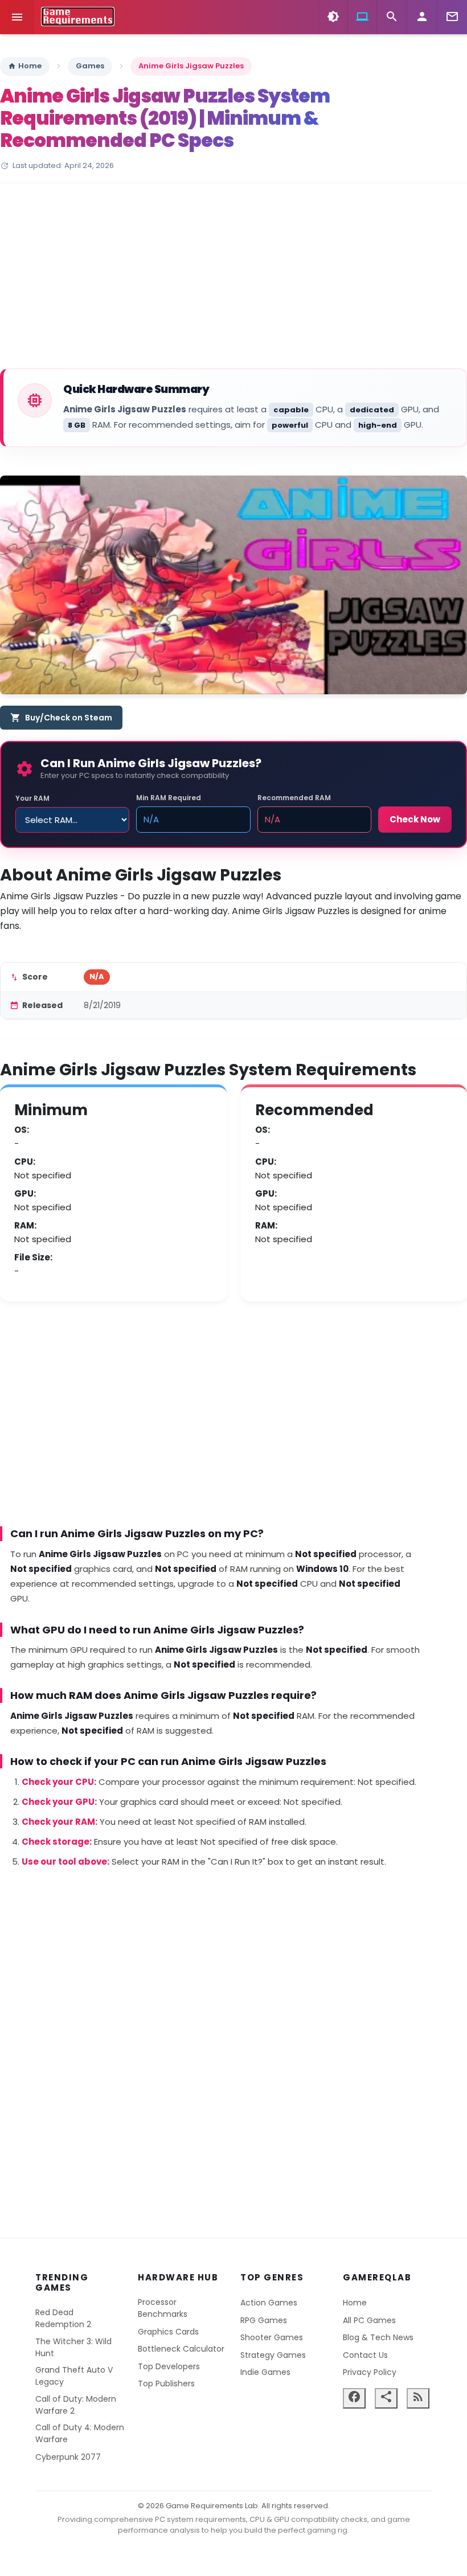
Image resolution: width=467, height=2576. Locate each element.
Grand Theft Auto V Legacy (74, 2376)
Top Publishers (166, 2383)
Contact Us (365, 2355)
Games (90, 66)
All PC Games (369, 2320)
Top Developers (169, 2366)
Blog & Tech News (378, 2337)
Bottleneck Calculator (181, 2349)
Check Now (415, 819)
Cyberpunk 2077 (68, 2457)
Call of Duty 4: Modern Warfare (80, 2433)
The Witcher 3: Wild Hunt (73, 2347)
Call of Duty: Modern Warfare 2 (76, 2405)
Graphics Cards (168, 2332)
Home (25, 66)
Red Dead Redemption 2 (63, 2318)
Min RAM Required (169, 798)
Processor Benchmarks (163, 2308)
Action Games (269, 2303)
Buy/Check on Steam (61, 718)
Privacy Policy (370, 2372)
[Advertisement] (233, 277)
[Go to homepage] (78, 17)
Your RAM (32, 798)
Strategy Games (273, 2355)
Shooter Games (272, 2337)
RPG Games (264, 2320)
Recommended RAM (294, 798)
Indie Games (265, 2372)
